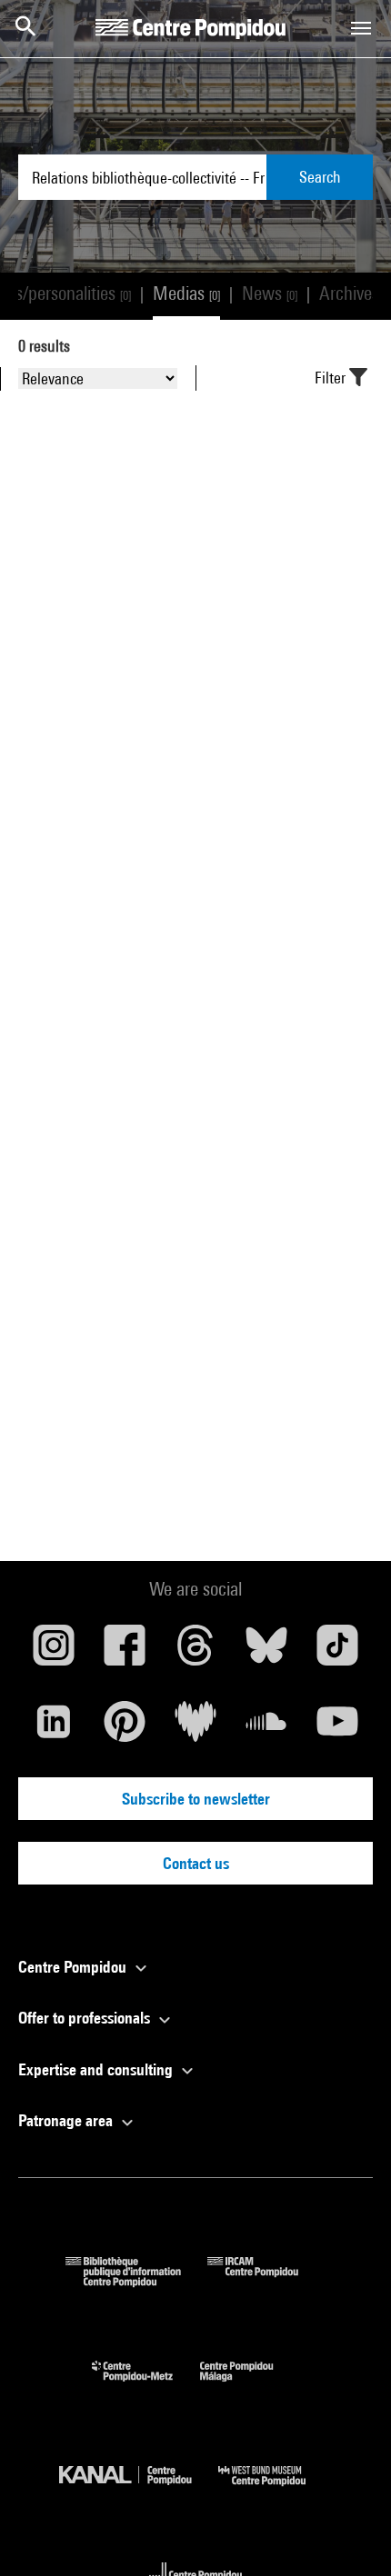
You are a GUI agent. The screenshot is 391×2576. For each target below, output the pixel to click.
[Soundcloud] (266, 1728)
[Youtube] (337, 1728)
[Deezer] (195, 1728)
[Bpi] (136, 2281)
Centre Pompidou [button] (74, 1967)
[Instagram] (54, 1652)
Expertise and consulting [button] (97, 2069)
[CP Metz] (146, 2386)
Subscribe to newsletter (196, 1799)
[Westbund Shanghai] (276, 2490)
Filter (332, 378)
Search (320, 177)
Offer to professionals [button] (86, 2018)
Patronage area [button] (67, 2120)
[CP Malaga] (250, 2386)
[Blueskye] (266, 1652)
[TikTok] (337, 1652)
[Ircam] (266, 2281)
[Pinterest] (125, 1728)
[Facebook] (125, 1652)
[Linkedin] (54, 1728)
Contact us (196, 1863)
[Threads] (195, 1652)
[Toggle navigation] (361, 28)
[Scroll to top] (348, 2533)
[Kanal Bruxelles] (139, 2490)
